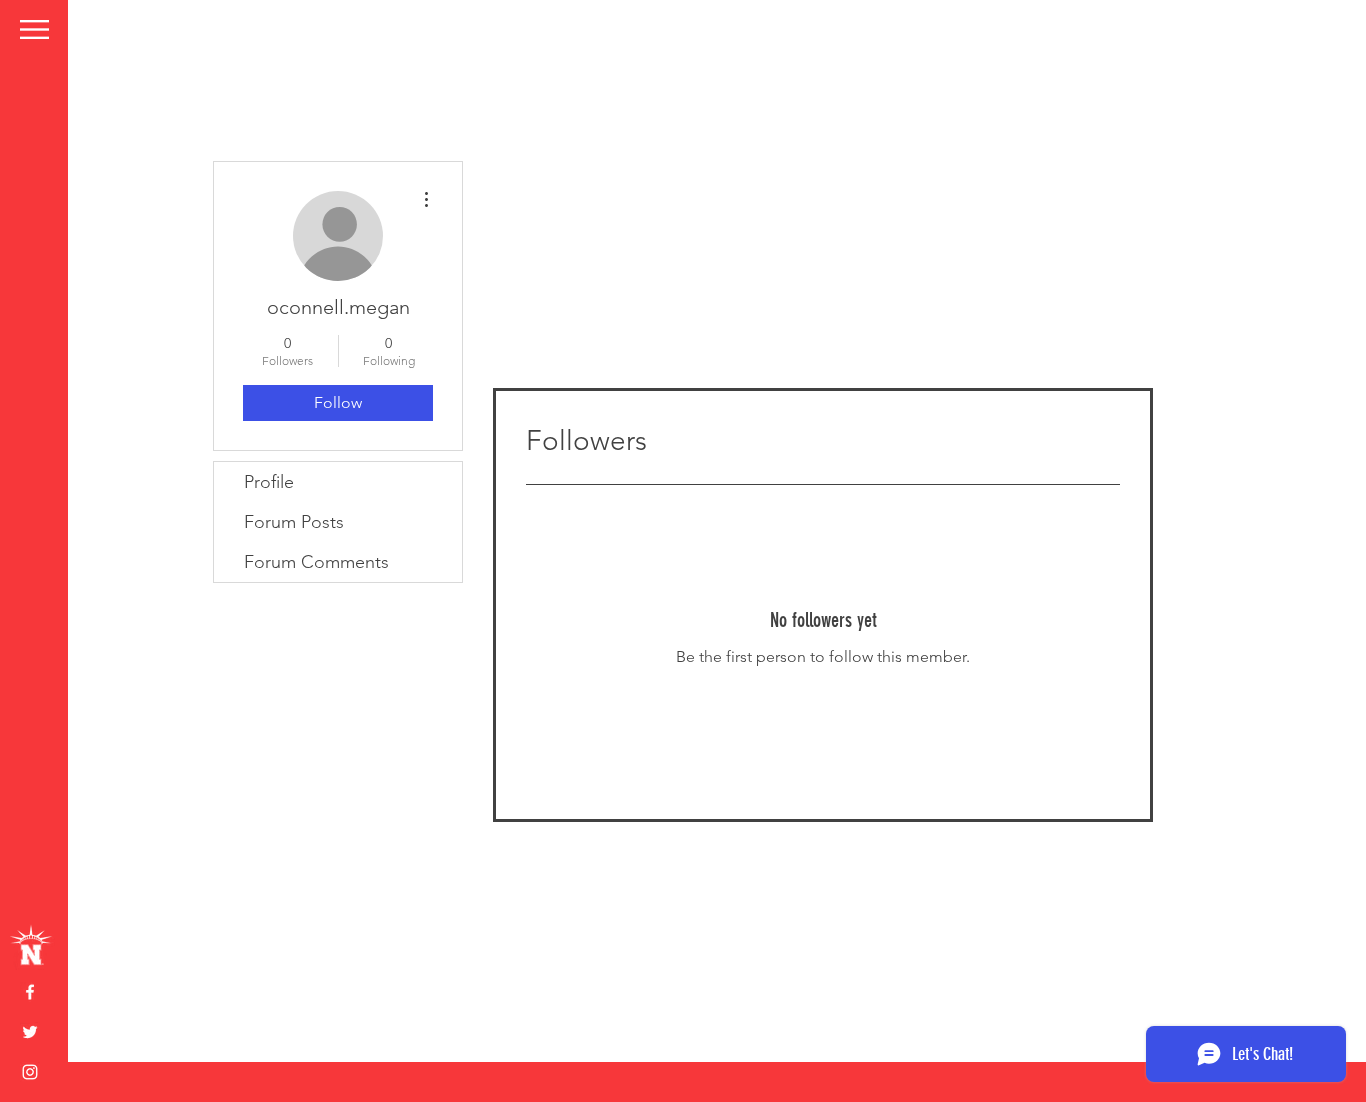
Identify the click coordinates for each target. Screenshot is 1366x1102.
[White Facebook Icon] (30, 992)
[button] (34, 29)
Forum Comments (316, 562)
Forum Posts (294, 522)
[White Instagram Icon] (30, 1072)
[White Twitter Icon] (30, 1032)
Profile (269, 482)
